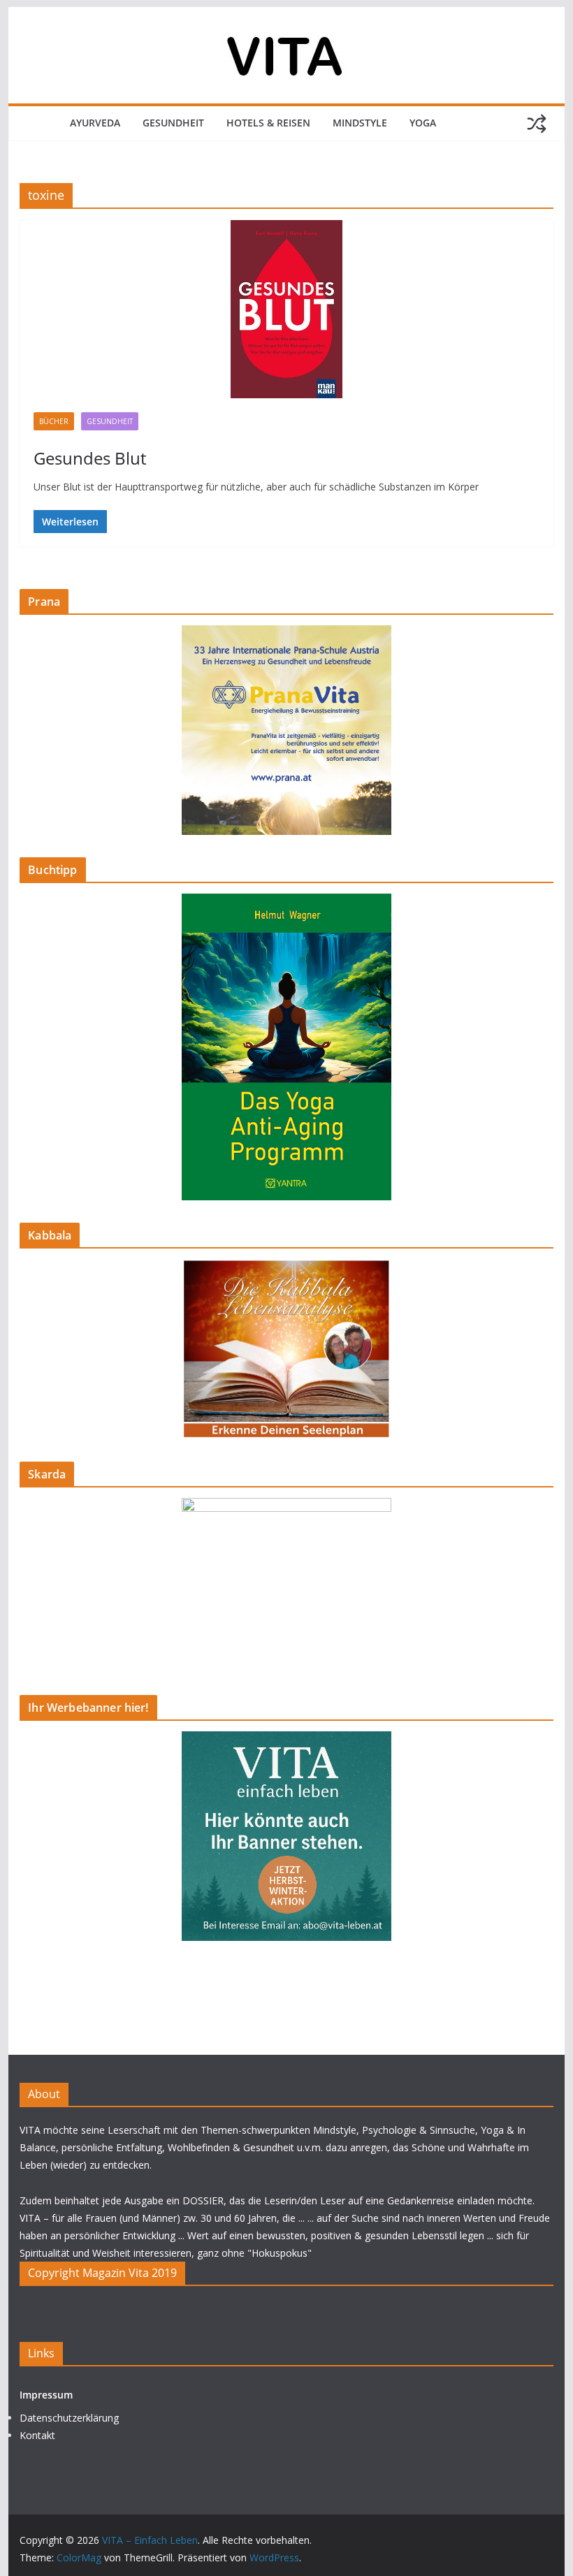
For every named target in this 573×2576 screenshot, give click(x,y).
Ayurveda (95, 123)
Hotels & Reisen (268, 123)
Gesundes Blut (90, 458)
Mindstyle (360, 123)
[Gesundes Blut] (286, 309)
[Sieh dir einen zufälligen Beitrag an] (537, 124)
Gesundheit (173, 123)
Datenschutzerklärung (69, 2418)
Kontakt (37, 2435)
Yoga (423, 123)
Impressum (46, 2395)
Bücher (54, 421)
